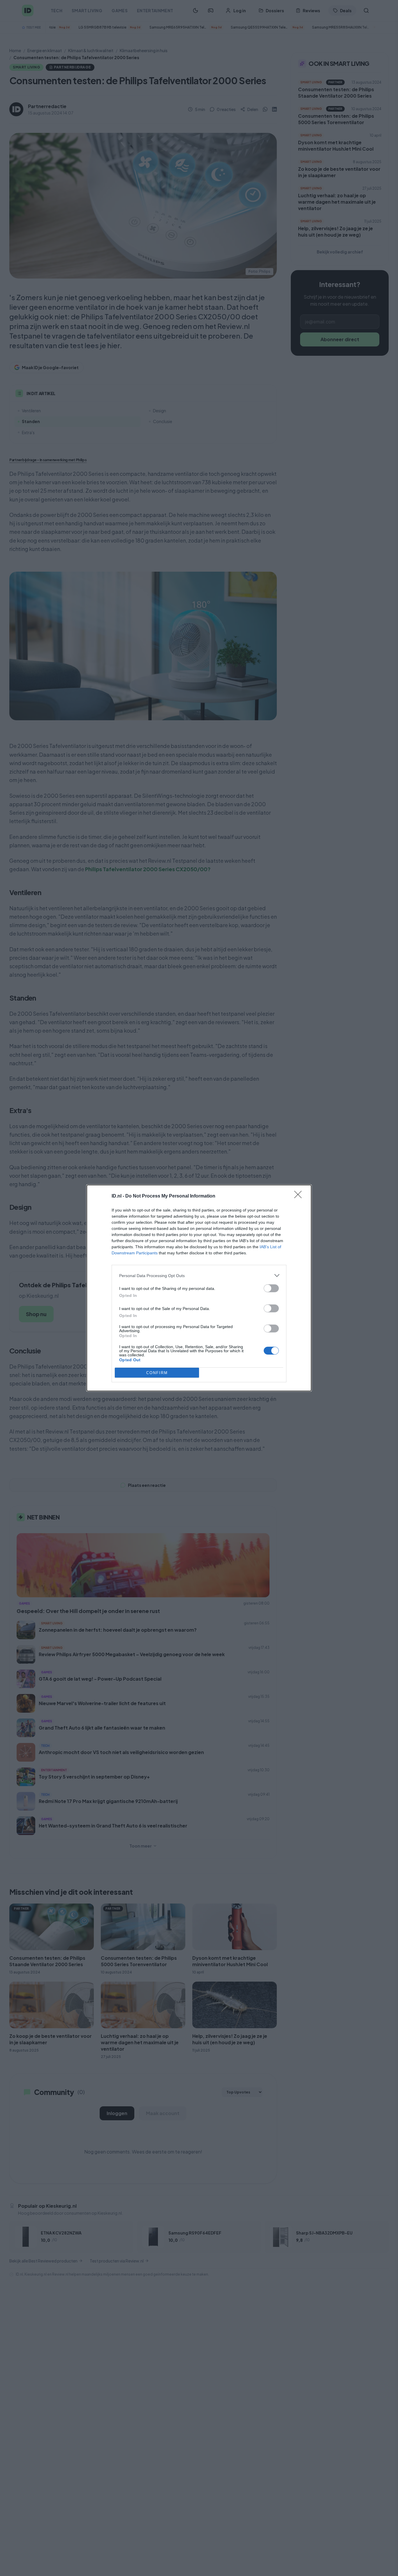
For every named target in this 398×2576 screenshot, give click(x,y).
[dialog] (199, 1288)
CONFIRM (157, 1373)
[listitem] (199, 1275)
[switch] (271, 1288)
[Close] (300, 1196)
